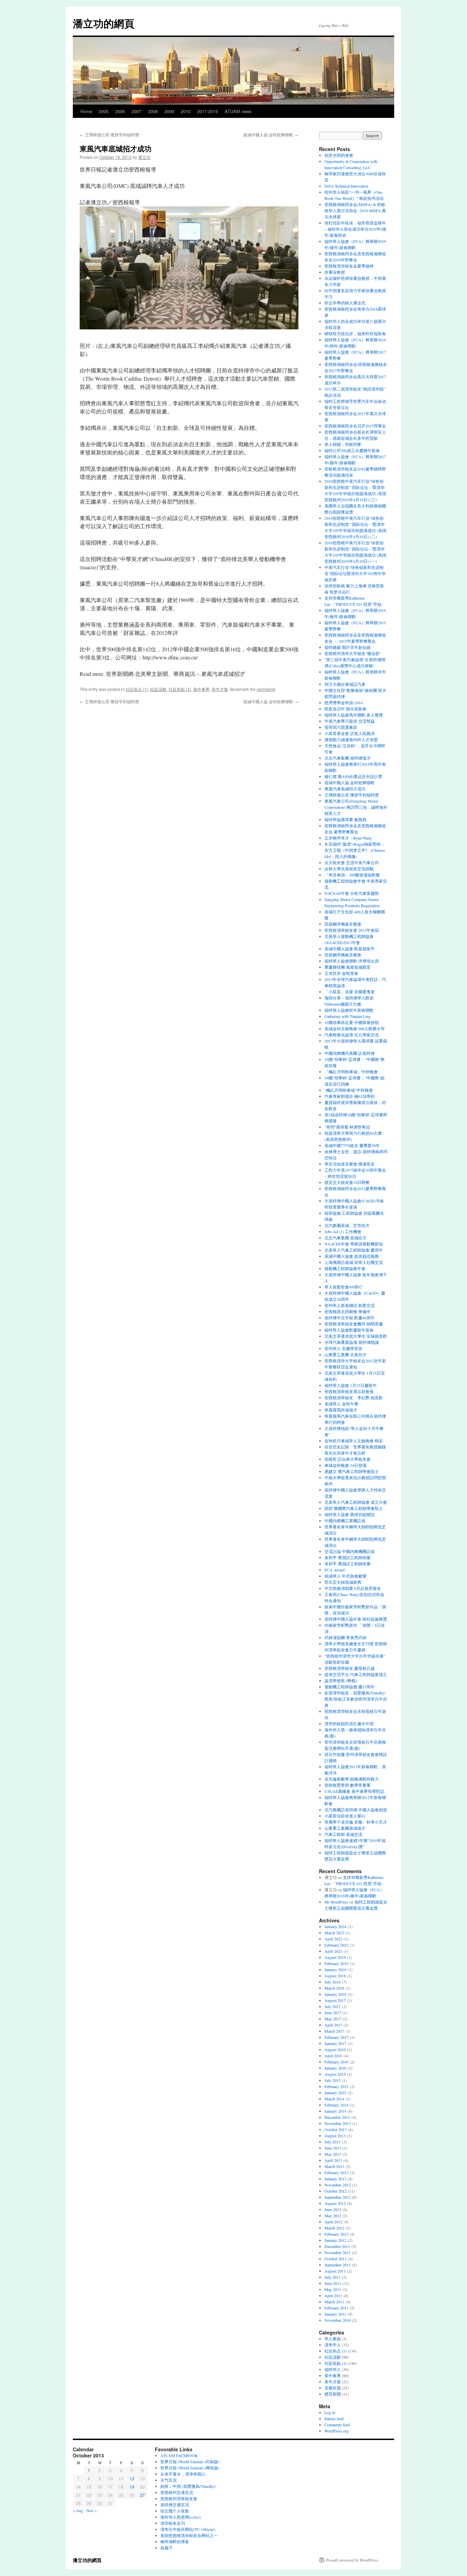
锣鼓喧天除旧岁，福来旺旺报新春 (355, 333)
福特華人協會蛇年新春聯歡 (349, 1010)
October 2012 (336, 2191)
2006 (120, 111)
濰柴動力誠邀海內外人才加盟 (351, 739)
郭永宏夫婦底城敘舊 (343, 1582)
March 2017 (334, 2031)
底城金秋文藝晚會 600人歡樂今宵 (355, 1028)
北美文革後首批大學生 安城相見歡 (356, 1336)
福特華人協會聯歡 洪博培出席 (352, 961)
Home (86, 111)
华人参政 (333, 2339)
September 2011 (338, 2265)
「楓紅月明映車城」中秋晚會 (351, 1072)
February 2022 (336, 1945)
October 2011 (336, 2259)
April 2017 (333, 2025)
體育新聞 (333, 2394)
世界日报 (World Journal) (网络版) (190, 2468)
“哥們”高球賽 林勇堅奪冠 (347, 1127)
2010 (186, 111)
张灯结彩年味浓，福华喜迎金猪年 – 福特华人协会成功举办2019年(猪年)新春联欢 (355, 229)
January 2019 (335, 1970)
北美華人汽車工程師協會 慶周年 (354, 1250)
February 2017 (336, 2037)
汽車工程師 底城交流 (343, 1834)
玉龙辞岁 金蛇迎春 (341, 973)
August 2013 (335, 2136)
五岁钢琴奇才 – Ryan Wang (348, 838)
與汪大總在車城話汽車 (345, 684)
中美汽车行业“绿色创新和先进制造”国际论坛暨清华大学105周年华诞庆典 (355, 573)
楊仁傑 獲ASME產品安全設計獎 (353, 776)
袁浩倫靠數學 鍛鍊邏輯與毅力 (352, 1779)
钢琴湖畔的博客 (175, 2541)
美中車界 (201, 689)
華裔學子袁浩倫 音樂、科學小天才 (356, 1822)
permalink (266, 689)
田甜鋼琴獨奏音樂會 (343, 924)
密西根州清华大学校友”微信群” (353, 653)
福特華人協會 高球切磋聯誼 (350, 1514)
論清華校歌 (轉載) (341, 1680)
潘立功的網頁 (104, 23)
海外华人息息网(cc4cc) (181, 2517)
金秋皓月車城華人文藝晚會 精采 (354, 1441)
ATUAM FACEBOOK (179, 2455)
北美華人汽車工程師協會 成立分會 (356, 1502)
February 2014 (336, 2105)
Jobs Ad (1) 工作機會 (343, 1231)
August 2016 (335, 2049)
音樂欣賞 (333, 2388)
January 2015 (335, 2093)
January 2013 (335, 2179)
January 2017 (335, 2043)
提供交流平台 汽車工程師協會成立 (356, 1674)
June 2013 (333, 2148)
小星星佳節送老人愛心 (345, 1816)
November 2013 (338, 2123)
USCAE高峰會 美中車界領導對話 (354, 1791)
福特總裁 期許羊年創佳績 (348, 647)
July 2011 (332, 2277)
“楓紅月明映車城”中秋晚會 (349, 1090)
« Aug (78, 2510)
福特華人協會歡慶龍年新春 (349, 1330)
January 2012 (335, 2240)
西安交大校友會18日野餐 (347, 1182)
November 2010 (338, 2320)
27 (143, 2495)
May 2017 (333, 2019)
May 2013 (333, 2154)
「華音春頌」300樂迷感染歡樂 (352, 875)
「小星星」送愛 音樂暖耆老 (350, 992)
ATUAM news (238, 111)
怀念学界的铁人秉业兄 (345, 303)
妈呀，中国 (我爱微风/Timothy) (188, 2486)
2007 (136, 111)
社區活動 (158, 689)
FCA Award (335, 1570)
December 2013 (337, 2117)
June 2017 (333, 2013)
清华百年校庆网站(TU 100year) (188, 2529)
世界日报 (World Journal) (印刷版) (190, 2462)
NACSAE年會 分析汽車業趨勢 (352, 893)
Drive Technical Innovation (346, 186)
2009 (169, 111)
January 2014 (335, 2111)
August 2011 (335, 2271)
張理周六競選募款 (341, 727)
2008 (153, 111)
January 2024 (335, 1926)
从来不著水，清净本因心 (183, 2474)
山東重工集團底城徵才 (345, 1828)
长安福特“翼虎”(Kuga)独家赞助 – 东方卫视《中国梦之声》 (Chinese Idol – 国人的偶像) (355, 850)
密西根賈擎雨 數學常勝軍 (348, 1785)
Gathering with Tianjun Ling (348, 1016)
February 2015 (336, 2086)
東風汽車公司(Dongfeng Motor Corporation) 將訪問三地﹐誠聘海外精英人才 (356, 807)
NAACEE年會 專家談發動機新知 (354, 1244)
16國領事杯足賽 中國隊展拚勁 (352, 1022)
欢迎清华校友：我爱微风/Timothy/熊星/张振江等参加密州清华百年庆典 (356, 1699)
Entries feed (334, 2418)
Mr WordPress (336, 1902)
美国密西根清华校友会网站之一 (189, 2535)
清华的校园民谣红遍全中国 (349, 1723)
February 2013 (336, 2172)
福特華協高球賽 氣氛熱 (345, 819)
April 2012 (333, 2222)
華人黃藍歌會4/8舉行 (343, 1287)
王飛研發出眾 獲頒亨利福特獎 (109, 134)
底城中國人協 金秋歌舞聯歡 (271, 134)
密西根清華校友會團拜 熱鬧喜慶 (354, 1324)
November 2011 (338, 2252)
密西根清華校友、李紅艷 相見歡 (354, 1398)
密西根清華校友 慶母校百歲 (350, 1668)
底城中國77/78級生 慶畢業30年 (352, 1145)
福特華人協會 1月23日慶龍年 (351, 1385)
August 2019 (335, 1957)
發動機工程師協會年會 (345, 1268)
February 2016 (336, 2062)
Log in (330, 2412)
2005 (104, 111)
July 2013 (332, 2142)
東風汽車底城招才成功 (345, 789)
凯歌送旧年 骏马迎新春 (345, 709)
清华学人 (333, 2345)
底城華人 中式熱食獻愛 (345, 1576)
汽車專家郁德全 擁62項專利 (350, 1096)
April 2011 (333, 2295)
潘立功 (144, 157)
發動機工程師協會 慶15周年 (350, 1687)
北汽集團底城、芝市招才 (347, 1225)
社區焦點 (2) (180, 689)
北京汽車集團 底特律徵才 (348, 758)
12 (132, 2478)
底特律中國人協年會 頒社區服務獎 (356, 1619)
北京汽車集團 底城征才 (345, 1238)
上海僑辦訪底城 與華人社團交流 (354, 1262)
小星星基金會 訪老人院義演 (350, 733)
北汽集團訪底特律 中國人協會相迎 (356, 1810)
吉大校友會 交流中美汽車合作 (352, 862)
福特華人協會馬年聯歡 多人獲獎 (354, 715)
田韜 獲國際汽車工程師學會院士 (354, 1508)
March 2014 (334, 2099)
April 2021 (333, 1951)
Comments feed (337, 2425)
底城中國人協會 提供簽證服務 (352, 1256)
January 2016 (335, 2068)
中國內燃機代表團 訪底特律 (350, 1053)
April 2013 (333, 2160)
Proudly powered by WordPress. (352, 2560)
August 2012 (335, 2203)
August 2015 (335, 2074)
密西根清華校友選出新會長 (349, 1391)
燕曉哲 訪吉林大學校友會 (348, 1459)
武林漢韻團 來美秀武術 (345, 1637)
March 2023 (334, 1933)
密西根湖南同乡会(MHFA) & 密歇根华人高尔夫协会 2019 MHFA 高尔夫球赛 (355, 210)
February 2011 (336, 2308)
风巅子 (166, 2548)
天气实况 (169, 2480)
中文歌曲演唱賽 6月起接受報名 (353, 1588)
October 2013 (336, 2129)
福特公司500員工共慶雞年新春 (352, 450)
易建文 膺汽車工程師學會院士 (352, 1471)
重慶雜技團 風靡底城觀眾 (348, 967)
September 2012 (338, 2197)
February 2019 (336, 1963)
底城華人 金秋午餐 (341, 1404)
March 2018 (334, 1988)
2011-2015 (208, 111)
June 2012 (333, 2209)
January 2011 (335, 2314)
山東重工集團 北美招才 (345, 1354)
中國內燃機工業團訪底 (345, 1521)
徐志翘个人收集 (175, 2511)
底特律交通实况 (175, 2505)
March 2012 (334, 2228)
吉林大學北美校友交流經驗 (349, 869)
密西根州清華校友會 (179, 2498)
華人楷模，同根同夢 (343, 444)
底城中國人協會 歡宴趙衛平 (350, 949)
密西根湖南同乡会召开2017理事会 (355, 426)
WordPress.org (337, 2431)
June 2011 (333, 2283)
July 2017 (332, 2006)
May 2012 (333, 2216)
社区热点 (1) (137, 689)
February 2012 (336, 2234)
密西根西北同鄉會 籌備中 (348, 1311)
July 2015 (332, 2080)
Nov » (92, 2510)
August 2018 (335, 1976)
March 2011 (334, 2302)
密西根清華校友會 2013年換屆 (352, 930)
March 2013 (334, 2166)
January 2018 (335, 1994)
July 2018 (332, 1982)
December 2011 (337, 2246)
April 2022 (333, 1939)
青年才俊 (220, 689)
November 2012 (338, 2185)
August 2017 (335, 2000)
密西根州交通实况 (177, 2492)
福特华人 (333, 2369)
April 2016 (333, 2056)
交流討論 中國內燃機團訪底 (350, 1551)
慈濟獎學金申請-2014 (344, 703)
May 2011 (333, 2289)
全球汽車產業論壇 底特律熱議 (352, 1342)
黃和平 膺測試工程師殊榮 (348, 1557)
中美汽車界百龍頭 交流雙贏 (350, 721)
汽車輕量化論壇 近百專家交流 (352, 1035)
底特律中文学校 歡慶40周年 (350, 1318)
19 (132, 2487)
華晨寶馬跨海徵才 (341, 1410)
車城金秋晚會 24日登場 (345, 1465)
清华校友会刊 (173, 2523)
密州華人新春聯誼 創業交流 (350, 1305)
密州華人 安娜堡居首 (343, 1348)
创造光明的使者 (339, 155)
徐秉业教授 (335, 272)
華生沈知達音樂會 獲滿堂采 (350, 1164)
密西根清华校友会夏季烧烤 (349, 266)
